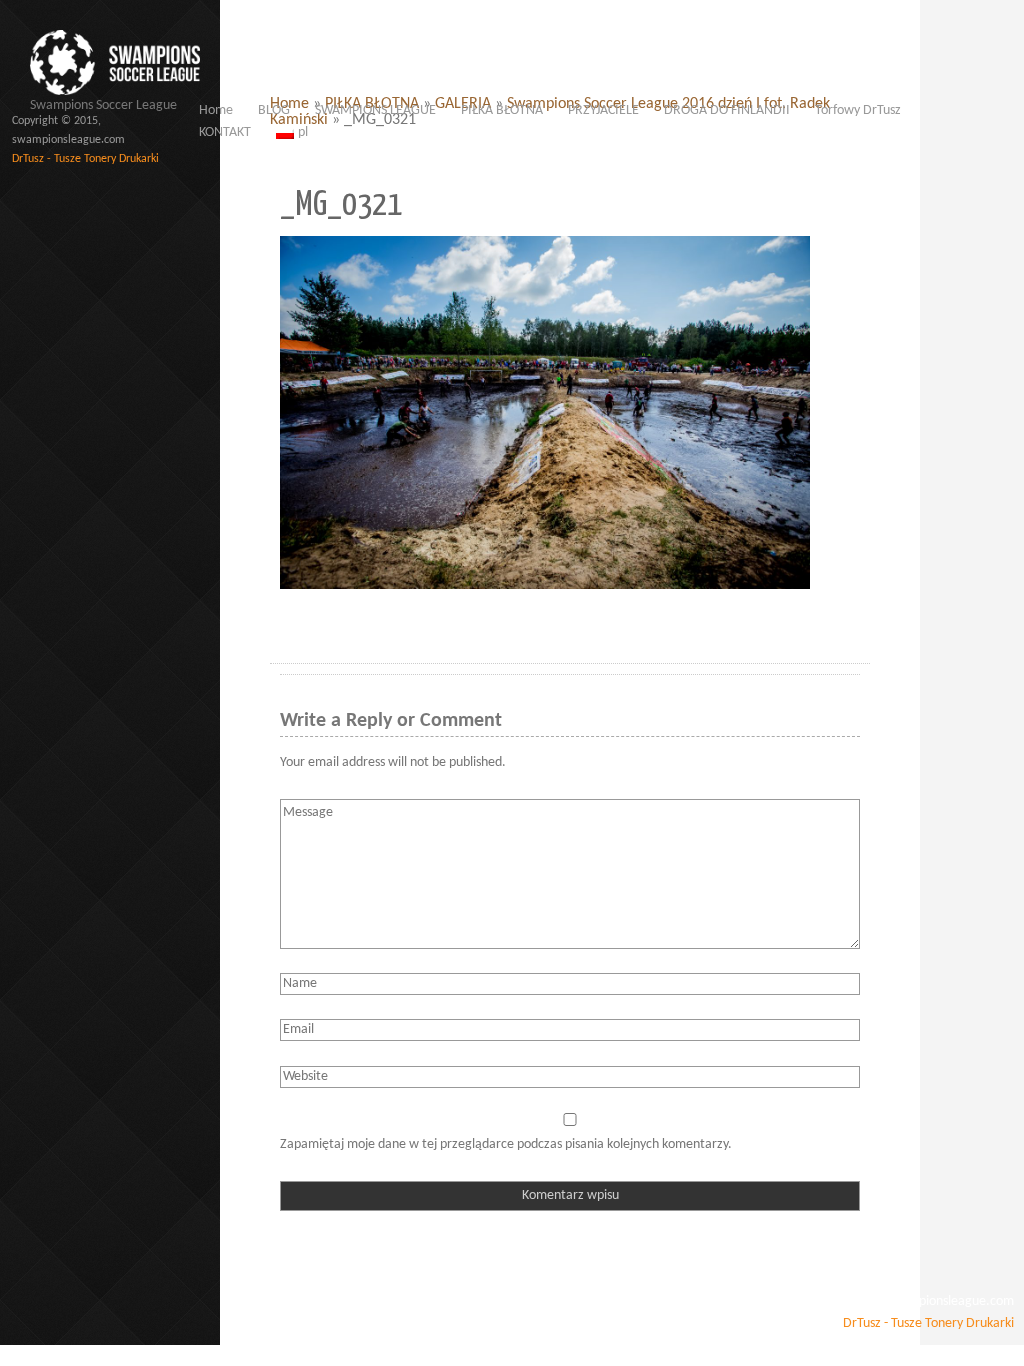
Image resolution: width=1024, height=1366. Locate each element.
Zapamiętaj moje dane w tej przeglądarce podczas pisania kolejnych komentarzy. (506, 1144)
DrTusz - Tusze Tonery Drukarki (85, 159)
